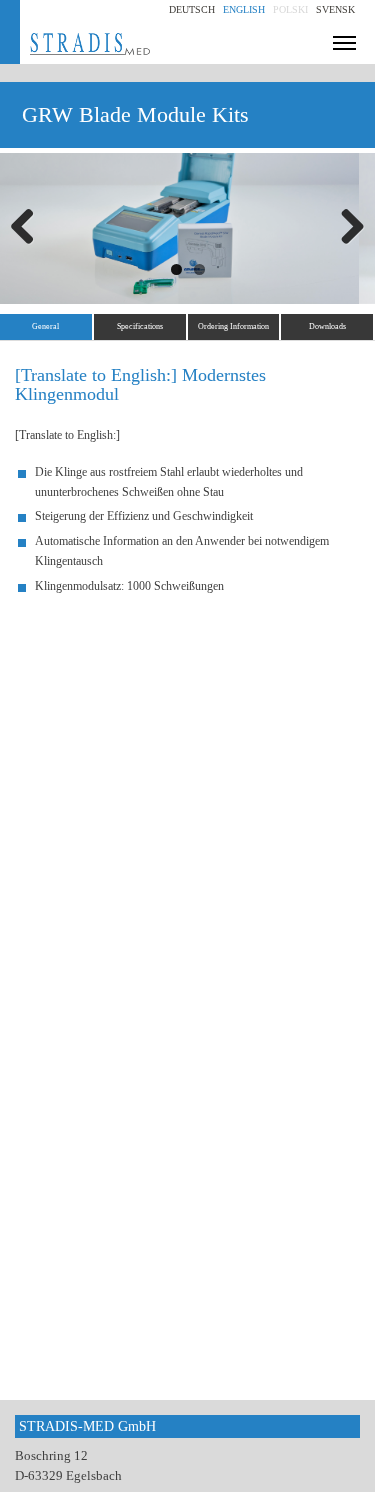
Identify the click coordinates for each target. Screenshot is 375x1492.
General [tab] (45, 326)
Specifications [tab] (140, 326)
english (244, 9)
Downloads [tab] (327, 326)
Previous (30, 228)
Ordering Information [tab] (233, 326)
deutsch (192, 9)
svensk (335, 9)
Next (345, 228)
